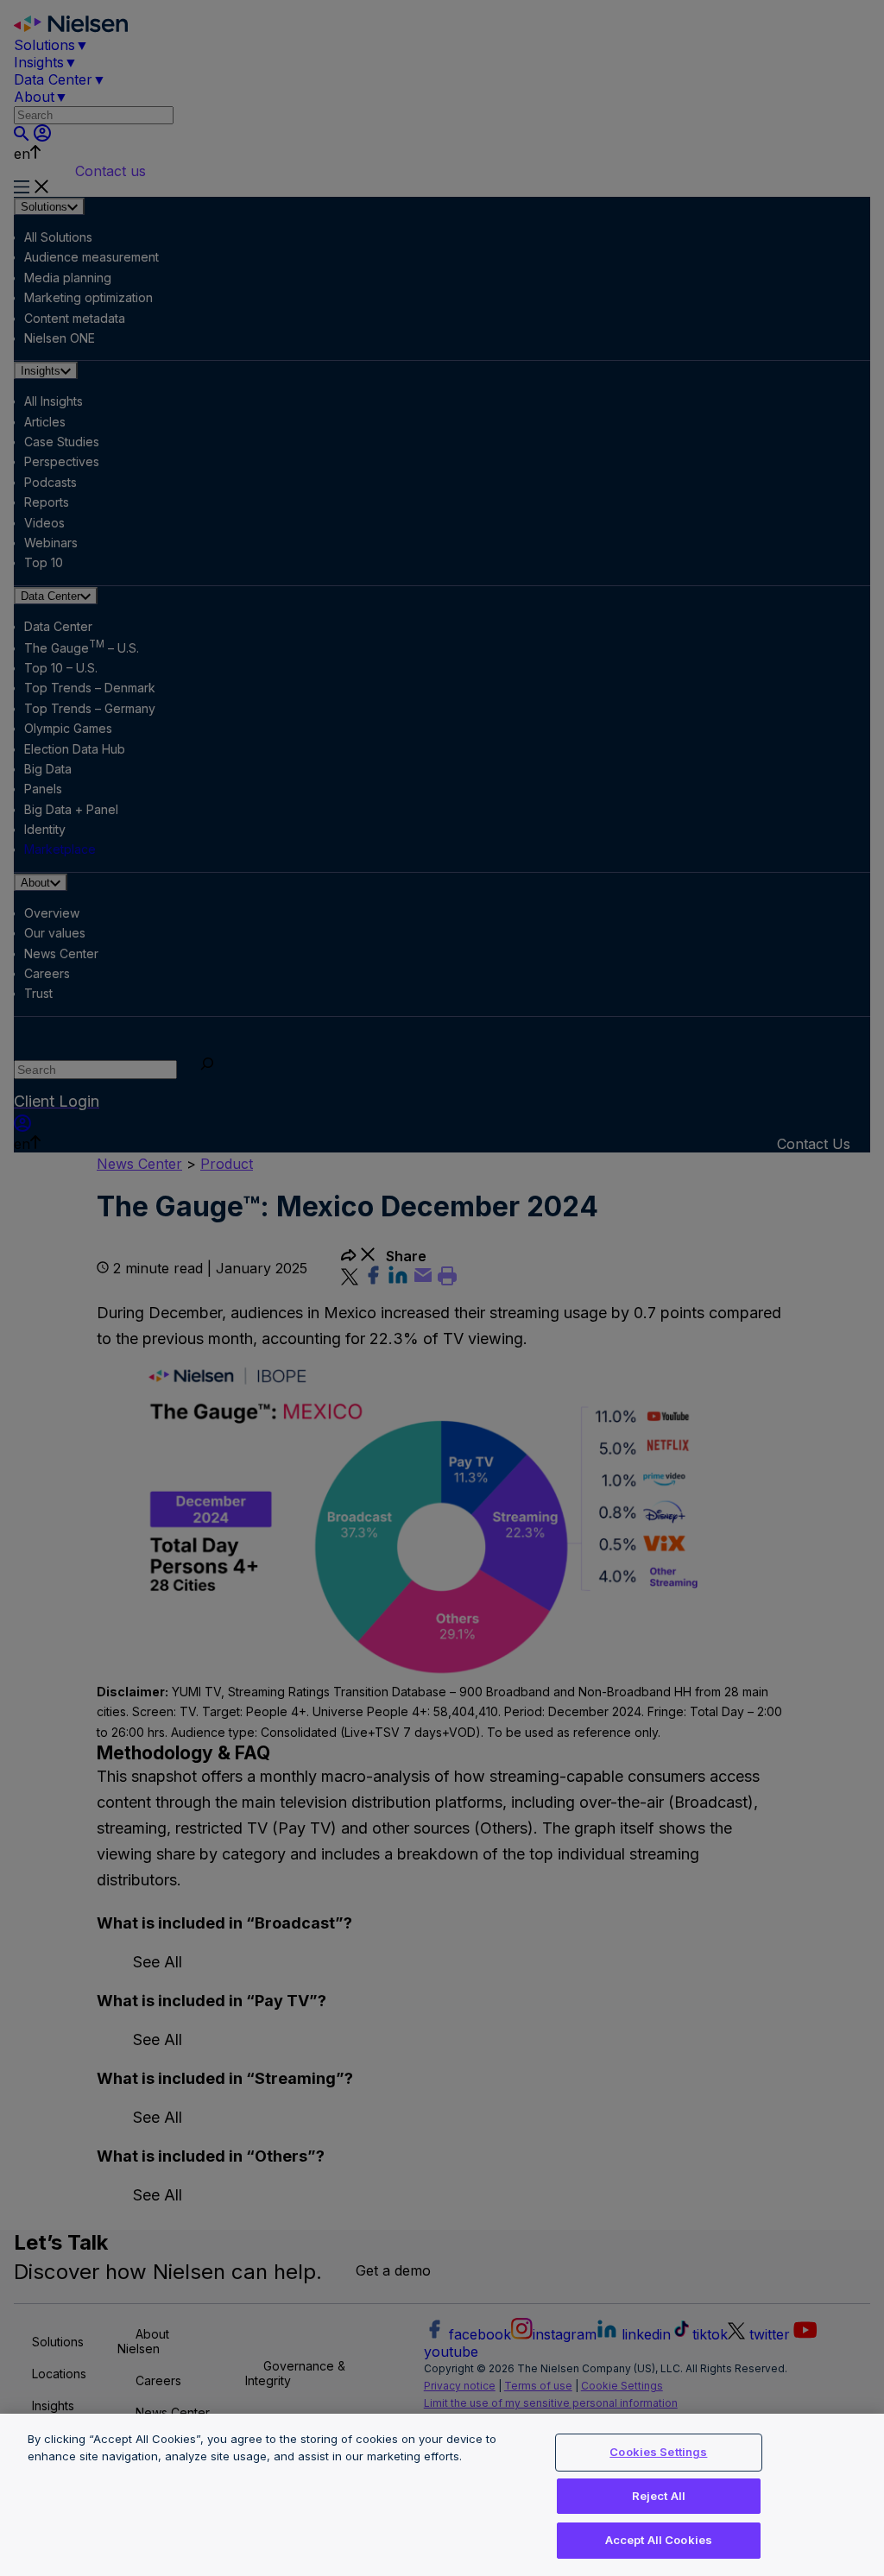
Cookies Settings (658, 2452)
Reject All (659, 2496)
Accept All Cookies (659, 2540)
